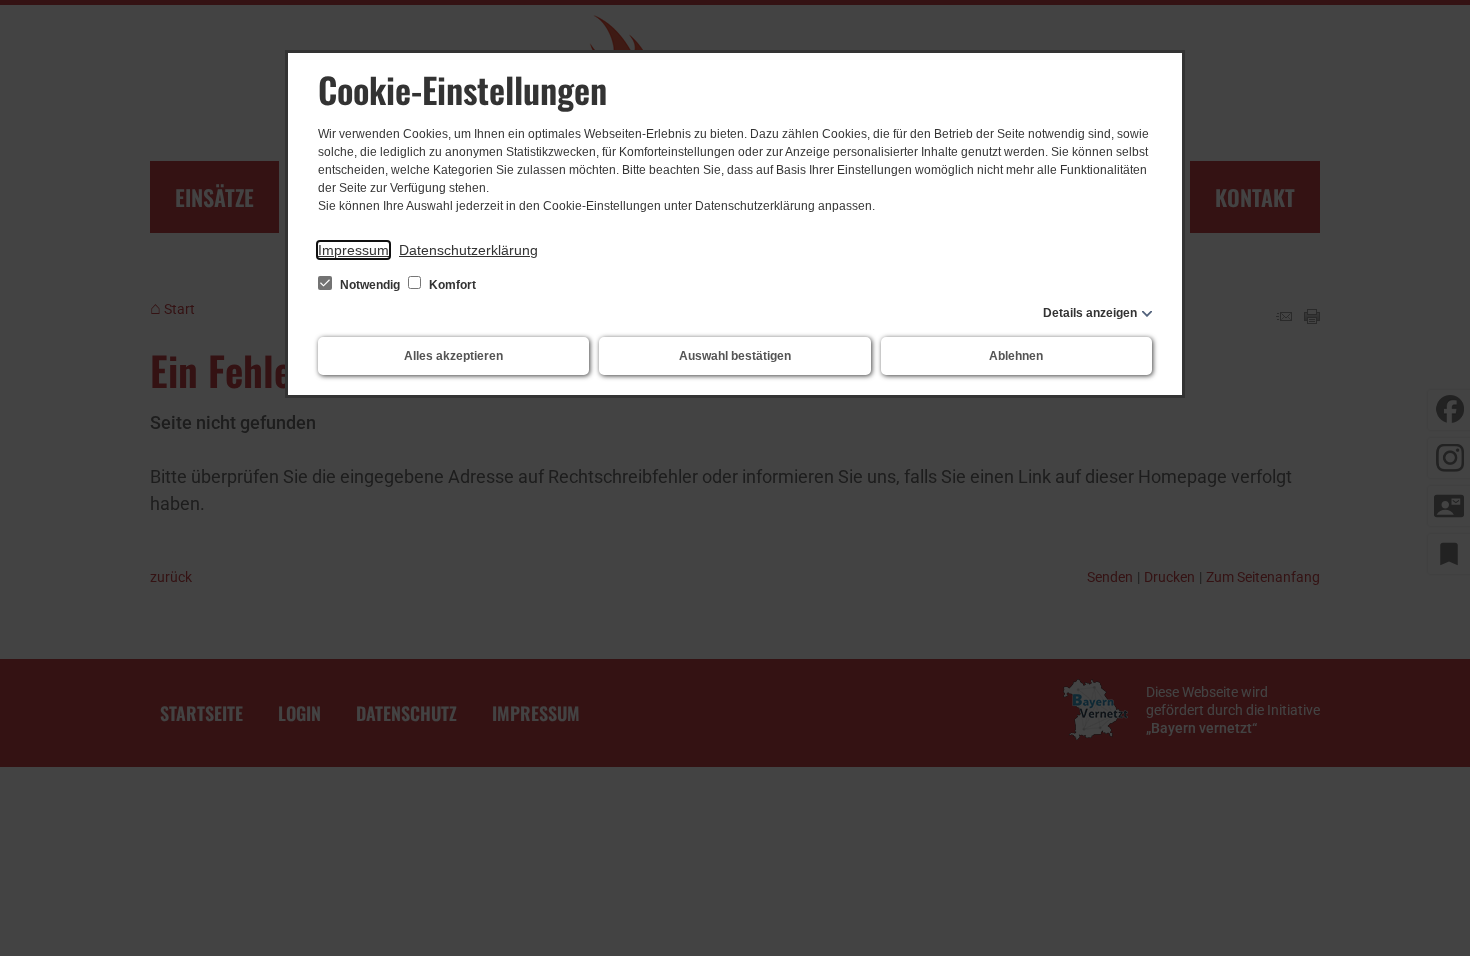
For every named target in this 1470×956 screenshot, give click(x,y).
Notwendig (370, 285)
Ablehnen (1016, 356)
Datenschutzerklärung (468, 250)
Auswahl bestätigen (735, 356)
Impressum (353, 250)
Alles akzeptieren (453, 356)
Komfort (451, 285)
